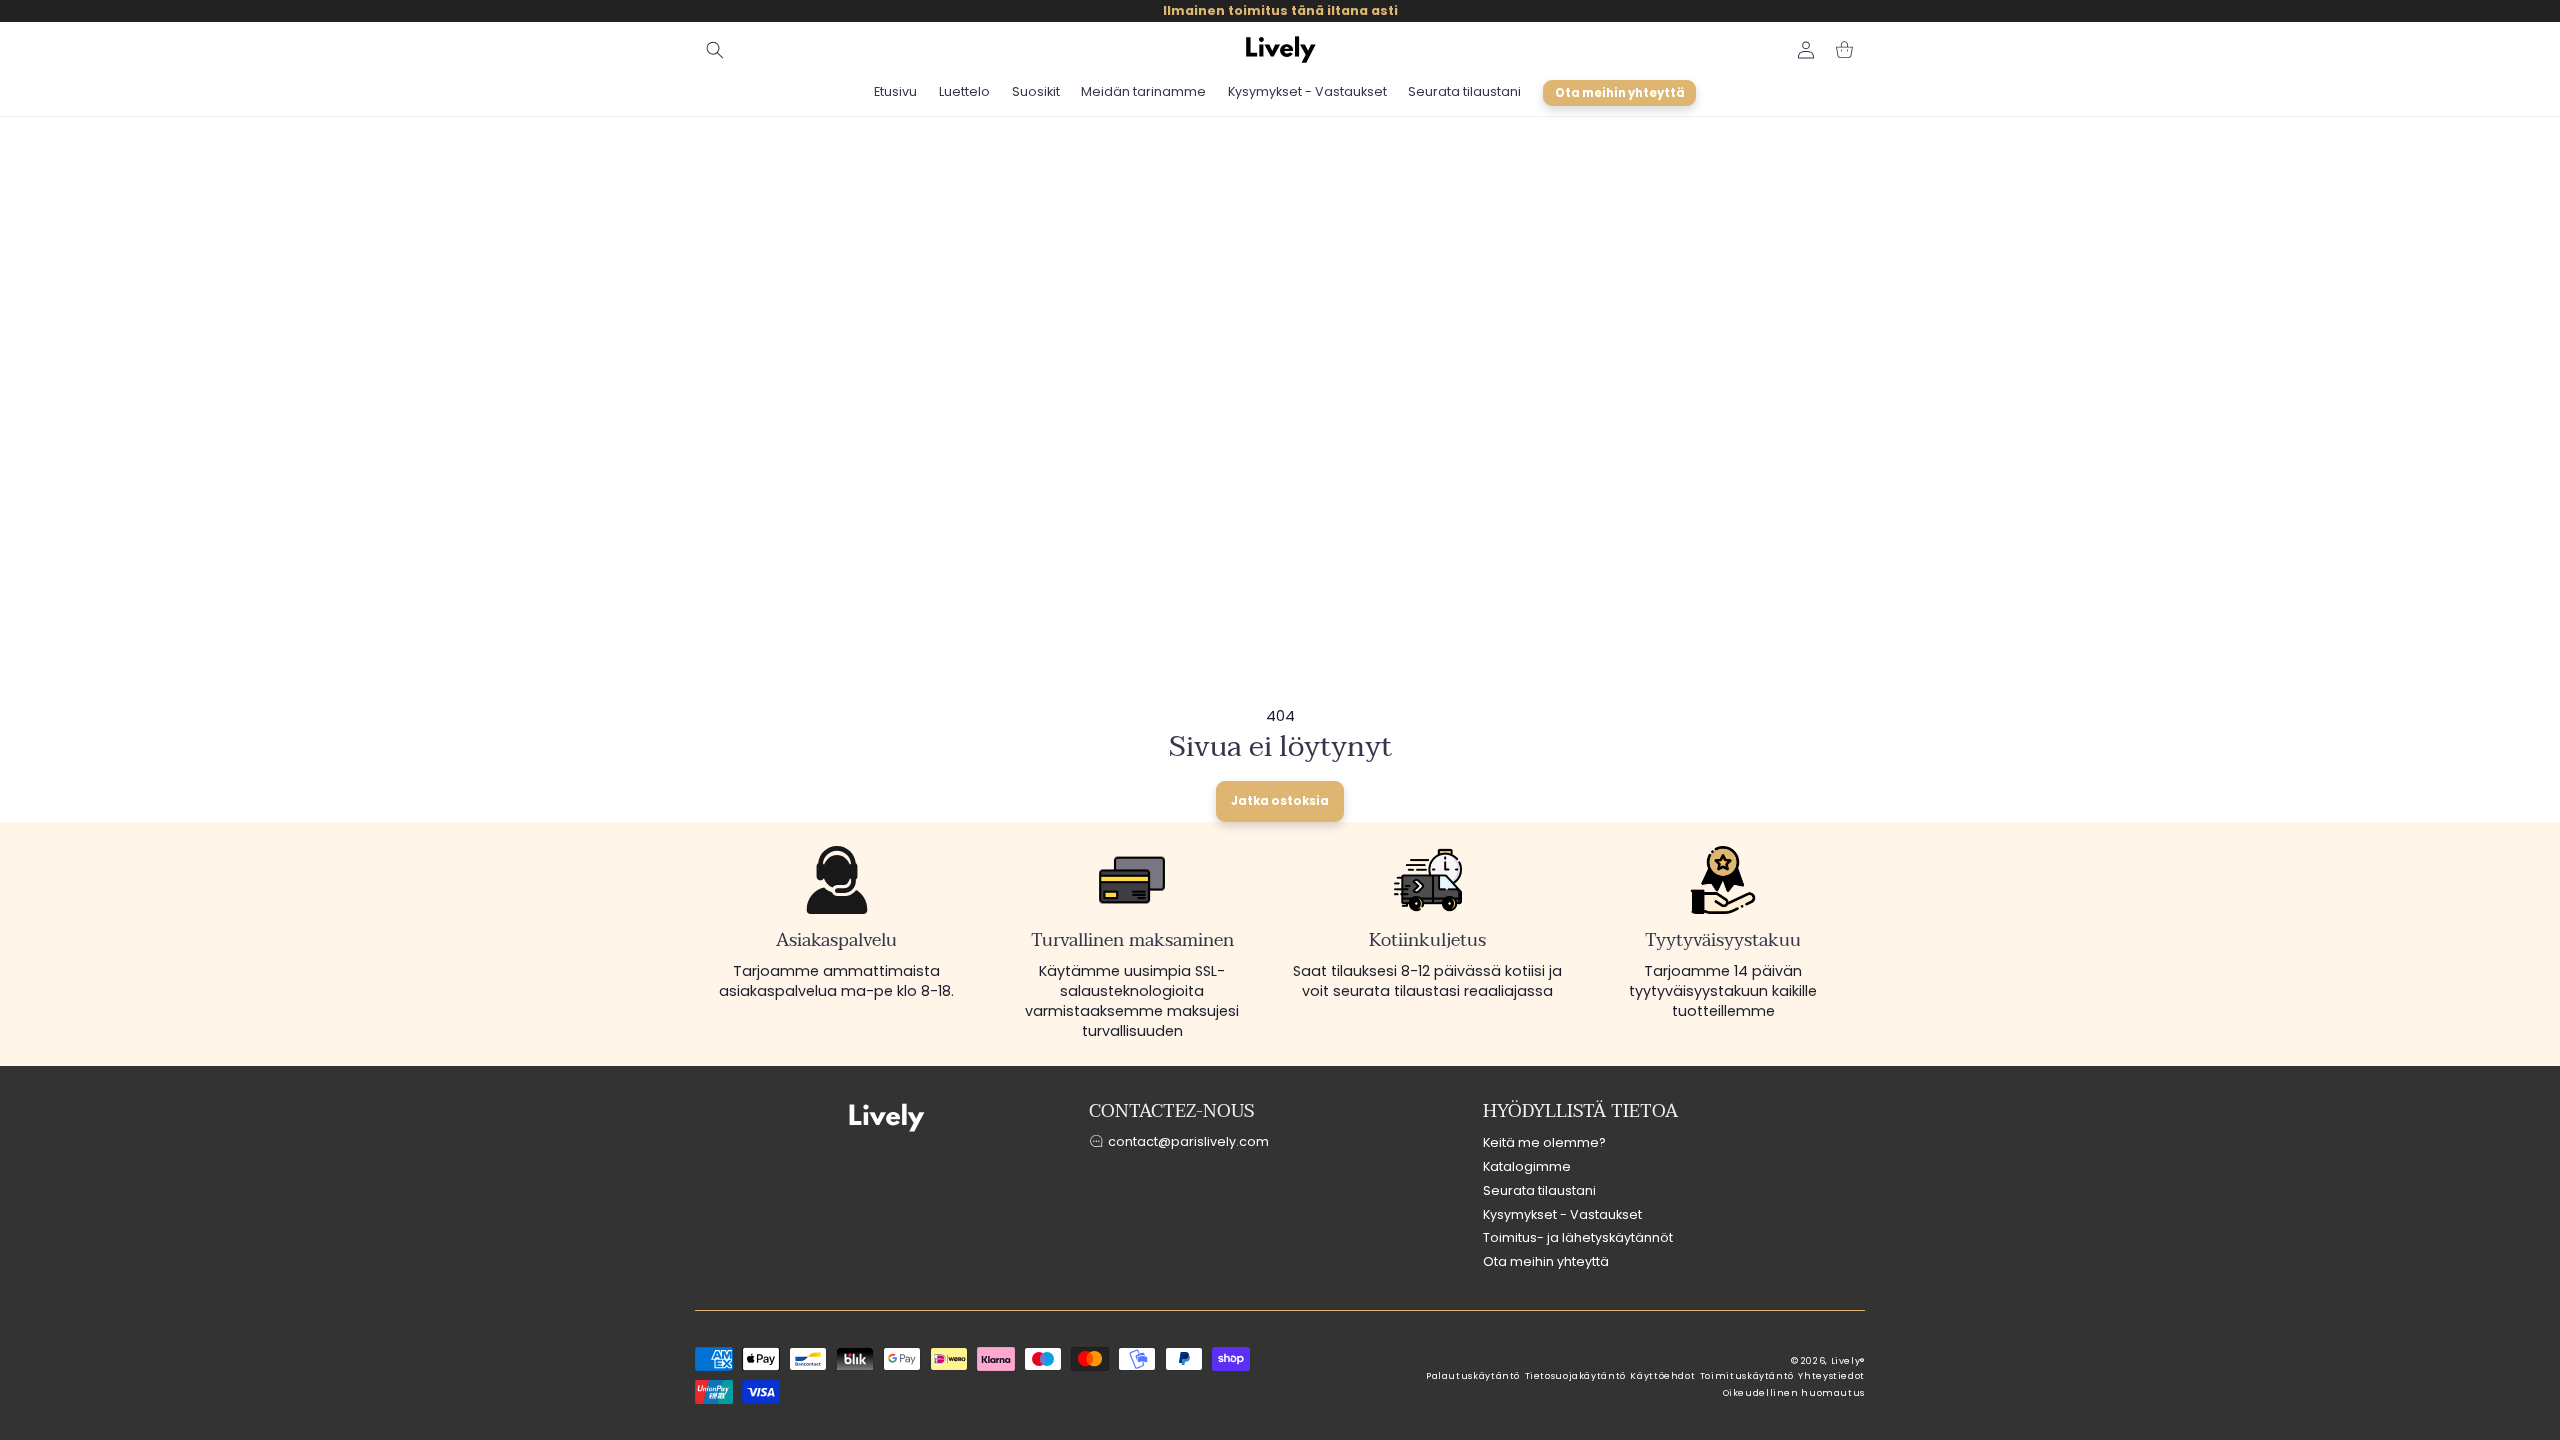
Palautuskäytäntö (1473, 1376)
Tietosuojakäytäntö (1575, 1376)
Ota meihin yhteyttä (1546, 1261)
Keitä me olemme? (1544, 1142)
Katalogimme (1527, 1166)
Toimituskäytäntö (1747, 1376)
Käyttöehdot (1662, 1376)
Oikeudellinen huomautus (1794, 1393)
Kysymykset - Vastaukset (1562, 1214)
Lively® (1848, 1361)
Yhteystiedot (1831, 1376)
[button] (715, 50)
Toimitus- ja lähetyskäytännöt (1578, 1237)
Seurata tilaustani (1539, 1190)
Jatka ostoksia (1280, 801)
